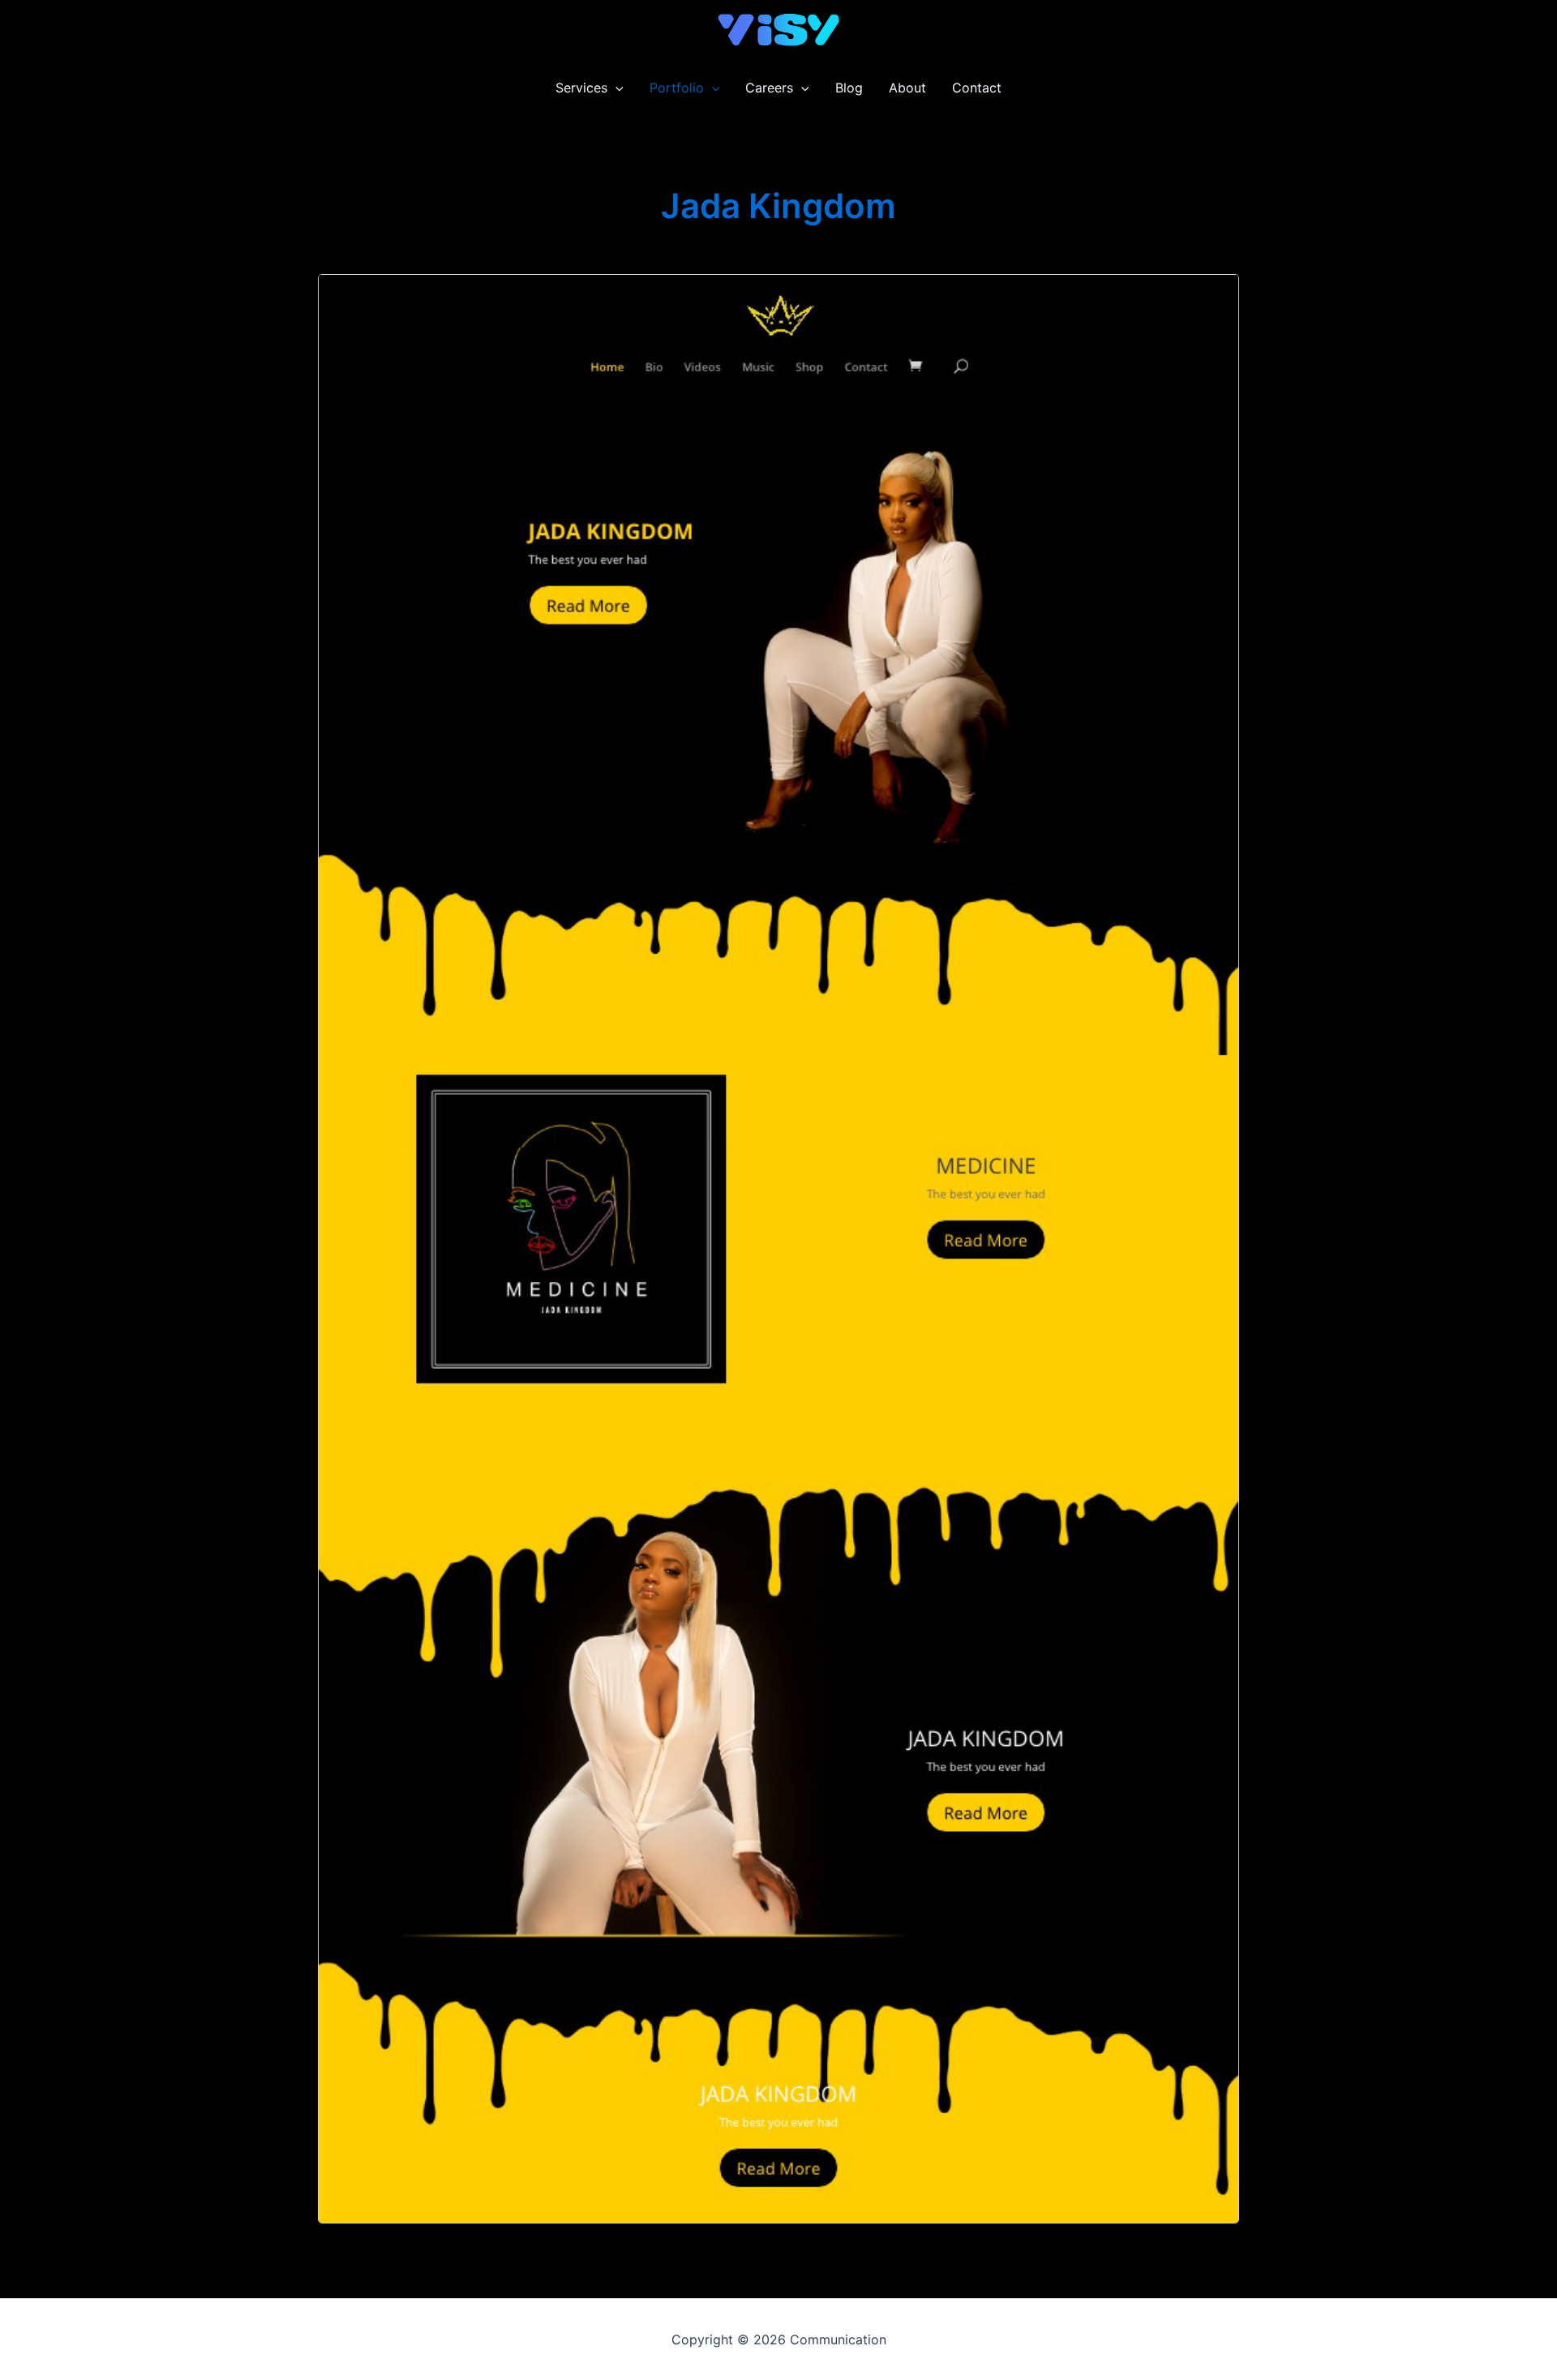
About (907, 88)
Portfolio (677, 88)
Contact (977, 88)
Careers (769, 88)
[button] (616, 88)
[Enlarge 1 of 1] (1218, 295)
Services (581, 88)
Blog (849, 88)
